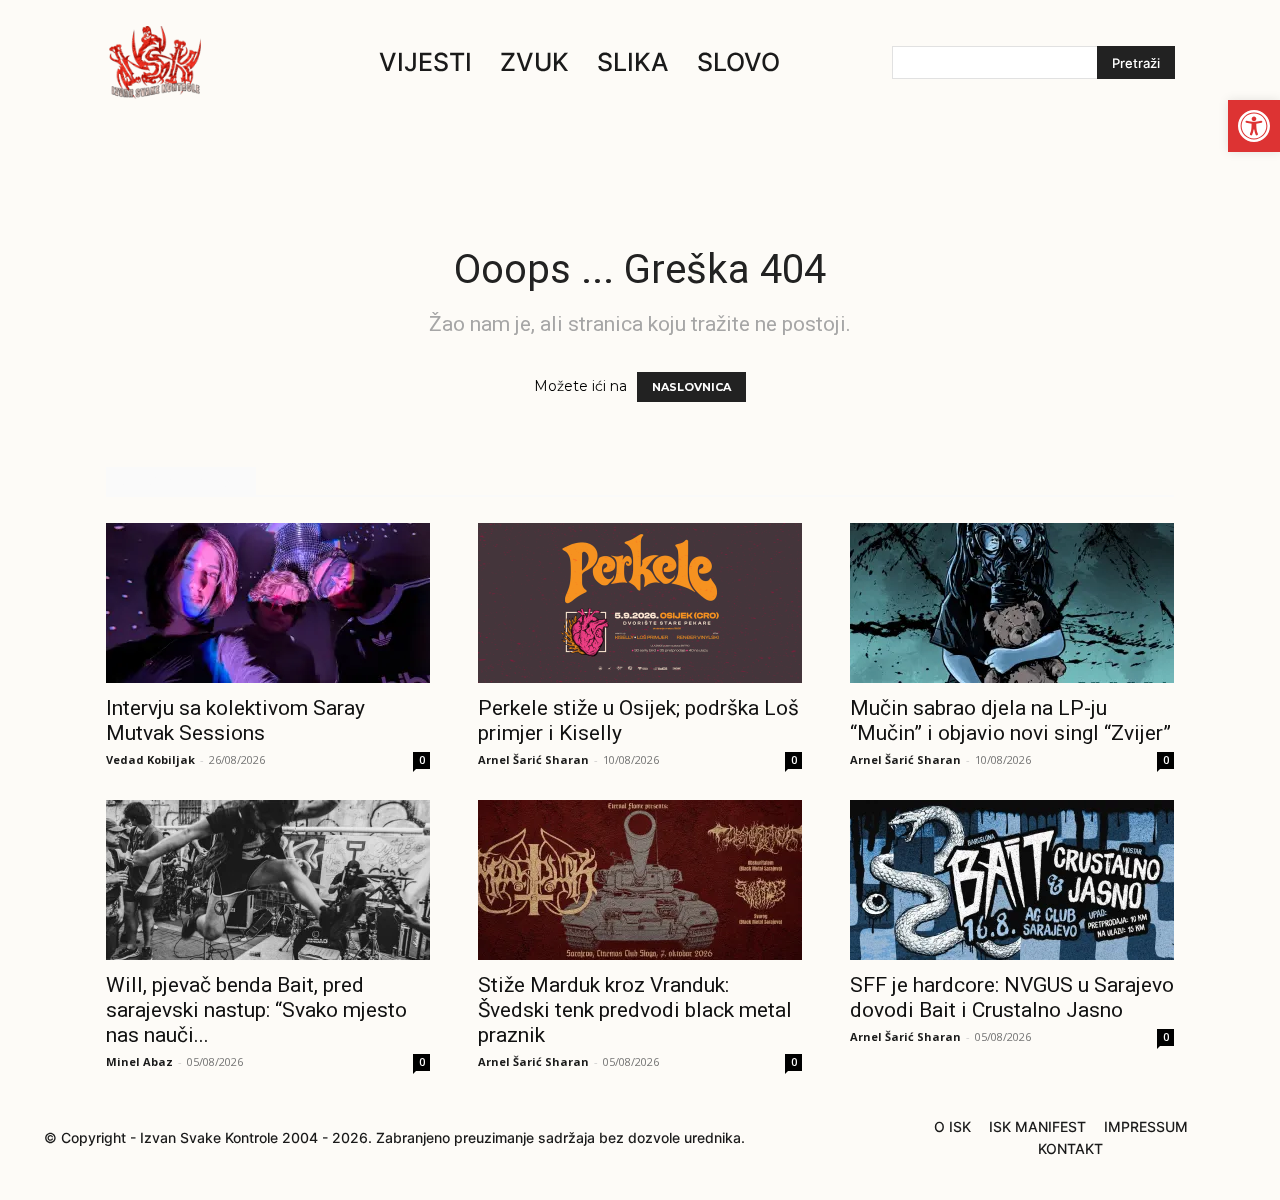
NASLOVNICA (691, 387)
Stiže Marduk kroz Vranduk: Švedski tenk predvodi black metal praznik (635, 1010)
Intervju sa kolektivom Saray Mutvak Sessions (235, 720)
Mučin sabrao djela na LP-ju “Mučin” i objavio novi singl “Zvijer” (1010, 720)
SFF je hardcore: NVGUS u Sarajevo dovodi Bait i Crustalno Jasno (1012, 997)
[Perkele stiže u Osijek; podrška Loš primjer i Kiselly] (640, 603)
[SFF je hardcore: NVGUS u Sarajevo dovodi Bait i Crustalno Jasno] (1012, 880)
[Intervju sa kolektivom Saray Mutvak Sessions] (268, 603)
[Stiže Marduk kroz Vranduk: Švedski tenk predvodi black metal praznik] (640, 880)
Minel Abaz (139, 1061)
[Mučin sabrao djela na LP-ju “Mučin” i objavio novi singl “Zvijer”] (1012, 603)
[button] (1254, 126)
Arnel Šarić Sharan (533, 759)
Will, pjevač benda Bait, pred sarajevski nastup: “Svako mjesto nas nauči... (256, 1010)
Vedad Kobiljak (150, 759)
